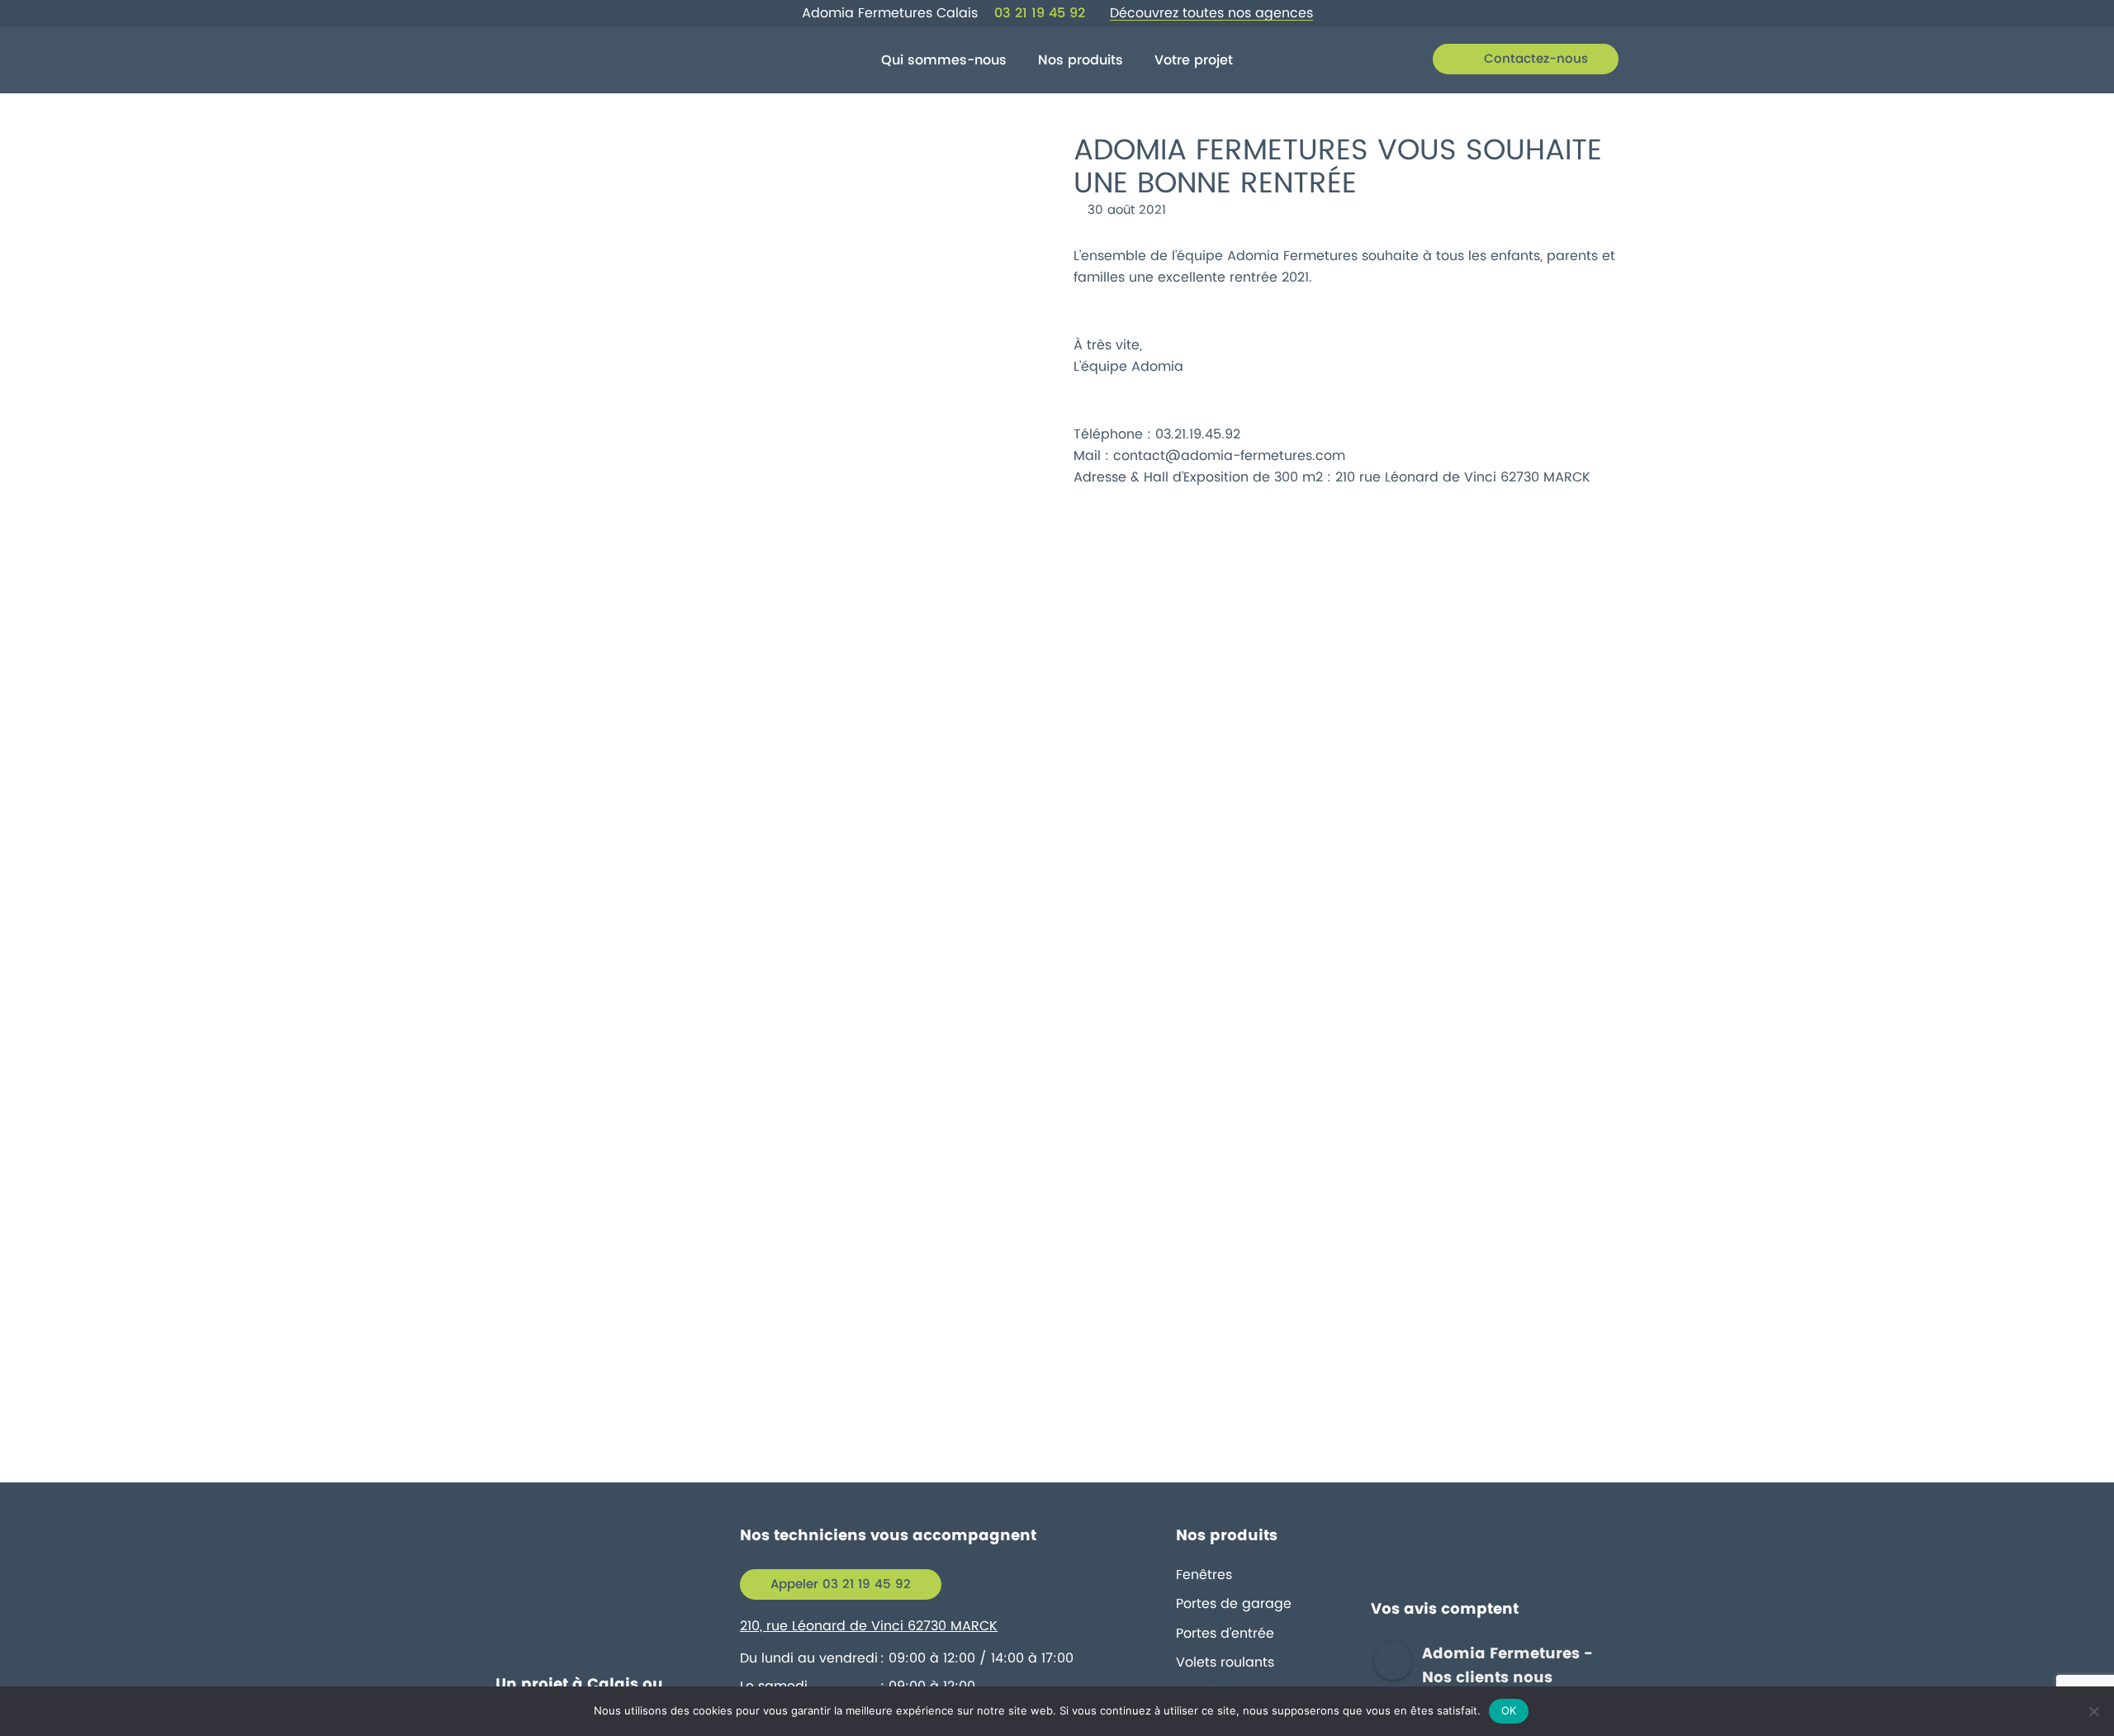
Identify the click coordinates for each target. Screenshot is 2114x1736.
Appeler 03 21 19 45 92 (841, 1584)
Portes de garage (1234, 1604)
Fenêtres (1204, 1575)
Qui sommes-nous (944, 60)
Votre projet (1194, 60)
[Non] (2093, 1711)
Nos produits (1081, 60)
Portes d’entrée (1225, 1634)
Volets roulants (1225, 1662)
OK (1509, 1710)
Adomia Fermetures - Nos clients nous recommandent (1507, 1678)
